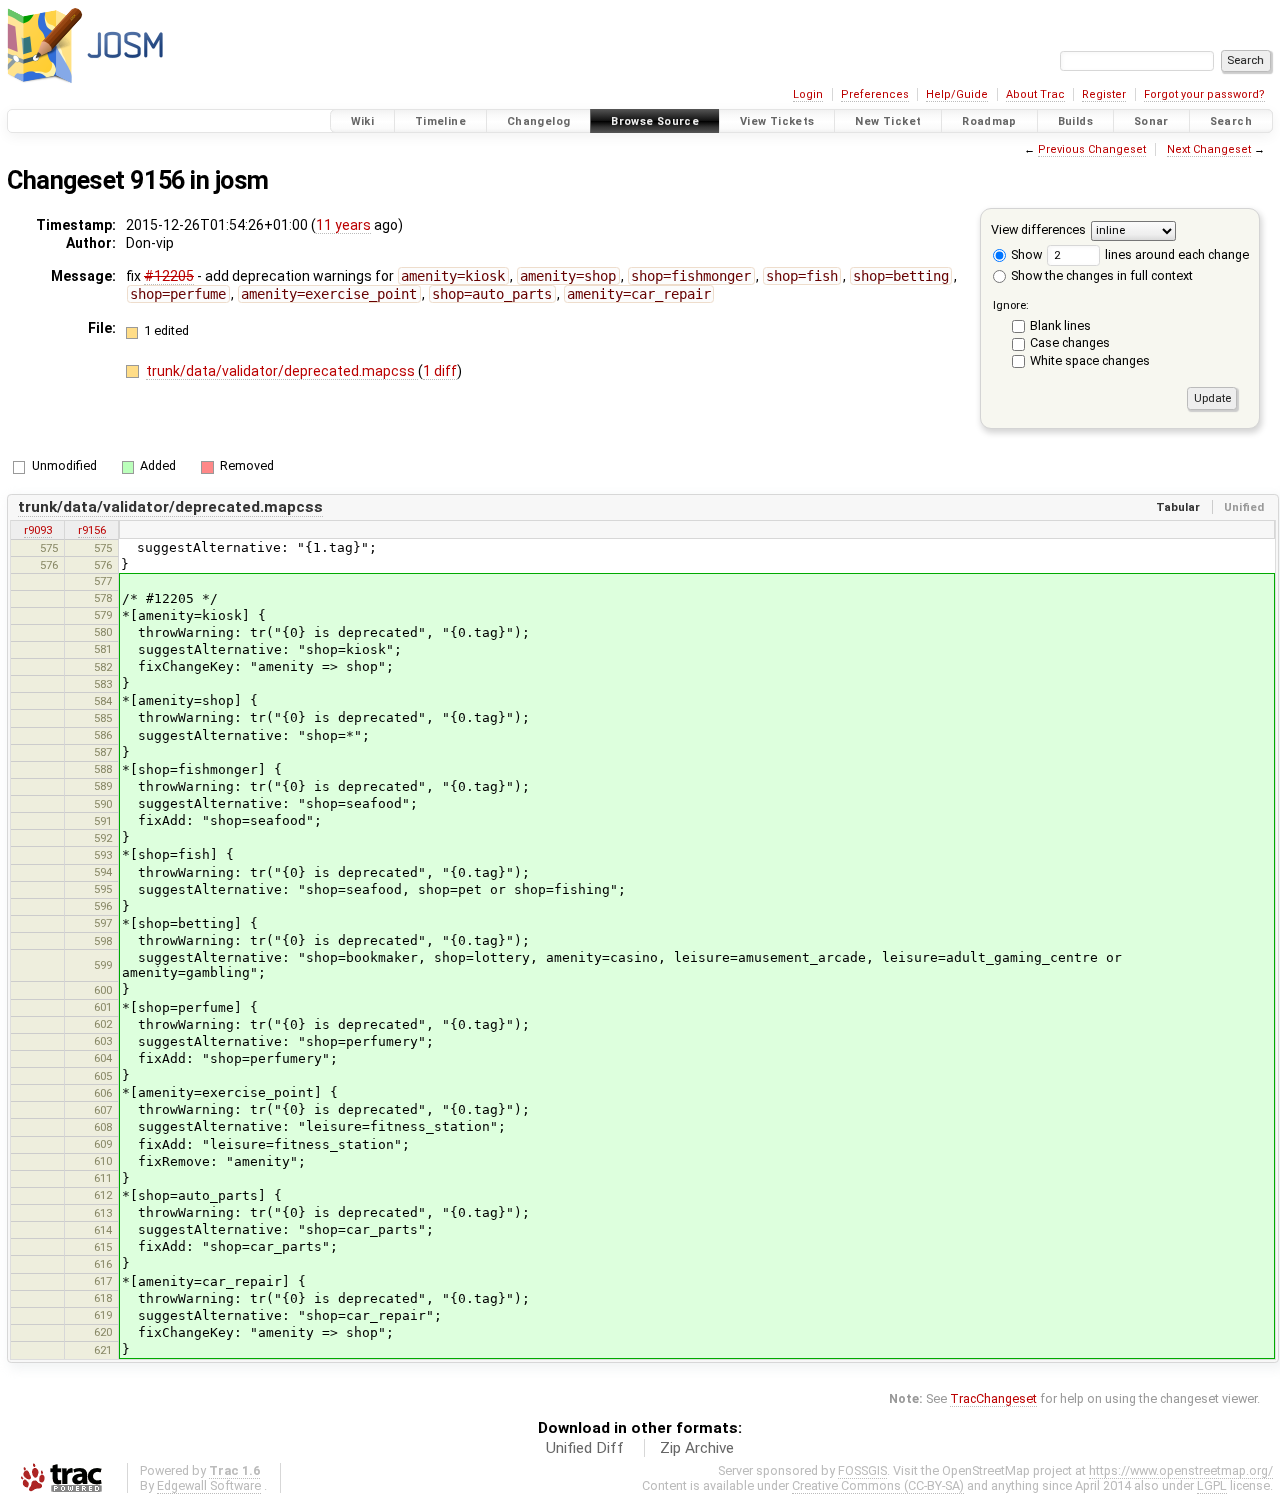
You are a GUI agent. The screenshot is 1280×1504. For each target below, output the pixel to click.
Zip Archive (697, 1448)
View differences (1038, 229)
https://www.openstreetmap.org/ (1181, 1470)
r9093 (38, 530)
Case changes (1070, 342)
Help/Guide (957, 94)
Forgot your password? (1204, 94)
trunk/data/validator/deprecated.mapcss (282, 371)
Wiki (363, 121)
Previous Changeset (1092, 149)
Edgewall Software (209, 1485)
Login (808, 94)
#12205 (169, 276)
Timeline (440, 121)
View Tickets (777, 121)
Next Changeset (1209, 149)
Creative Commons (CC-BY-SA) (878, 1485)
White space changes (1090, 360)
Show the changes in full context (1100, 275)
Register (1104, 94)
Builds (1075, 121)
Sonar (1151, 121)
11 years (343, 225)
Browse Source (655, 121)
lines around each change (1175, 254)
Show (1025, 254)
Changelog (538, 121)
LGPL (1212, 1485)
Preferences (875, 94)
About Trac (1035, 94)
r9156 (92, 530)
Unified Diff (585, 1448)
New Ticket (888, 121)
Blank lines (1060, 325)
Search (1231, 121)
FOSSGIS (862, 1470)
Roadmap (989, 121)
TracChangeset (993, 1398)
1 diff (440, 371)
